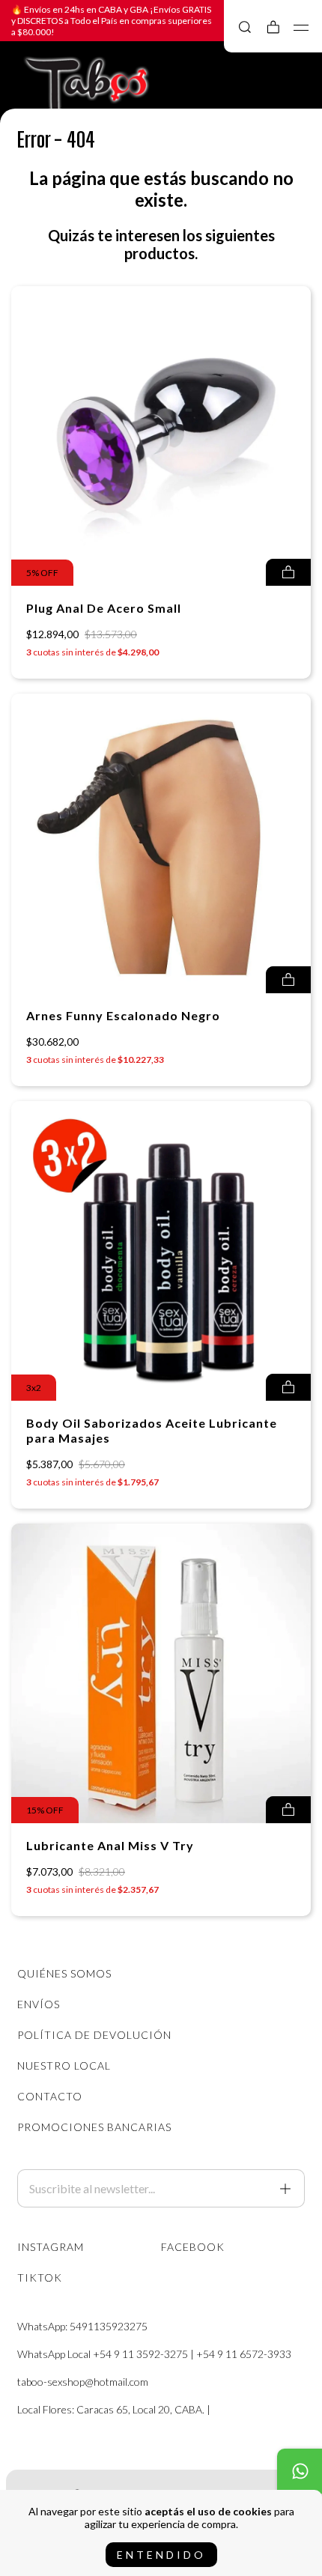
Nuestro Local (64, 2066)
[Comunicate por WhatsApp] (300, 2471)
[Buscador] (245, 27)
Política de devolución (94, 2035)
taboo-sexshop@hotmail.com (83, 2382)
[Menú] (301, 28)
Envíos (39, 2004)
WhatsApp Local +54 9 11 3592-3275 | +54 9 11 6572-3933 (154, 2354)
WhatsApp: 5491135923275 (82, 2326)
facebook (193, 2247)
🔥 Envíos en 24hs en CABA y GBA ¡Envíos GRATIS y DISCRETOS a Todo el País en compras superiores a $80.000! (112, 21)
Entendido (161, 2555)
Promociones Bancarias (94, 2127)
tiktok (40, 2278)
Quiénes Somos (64, 1973)
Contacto (50, 2096)
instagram (51, 2247)
